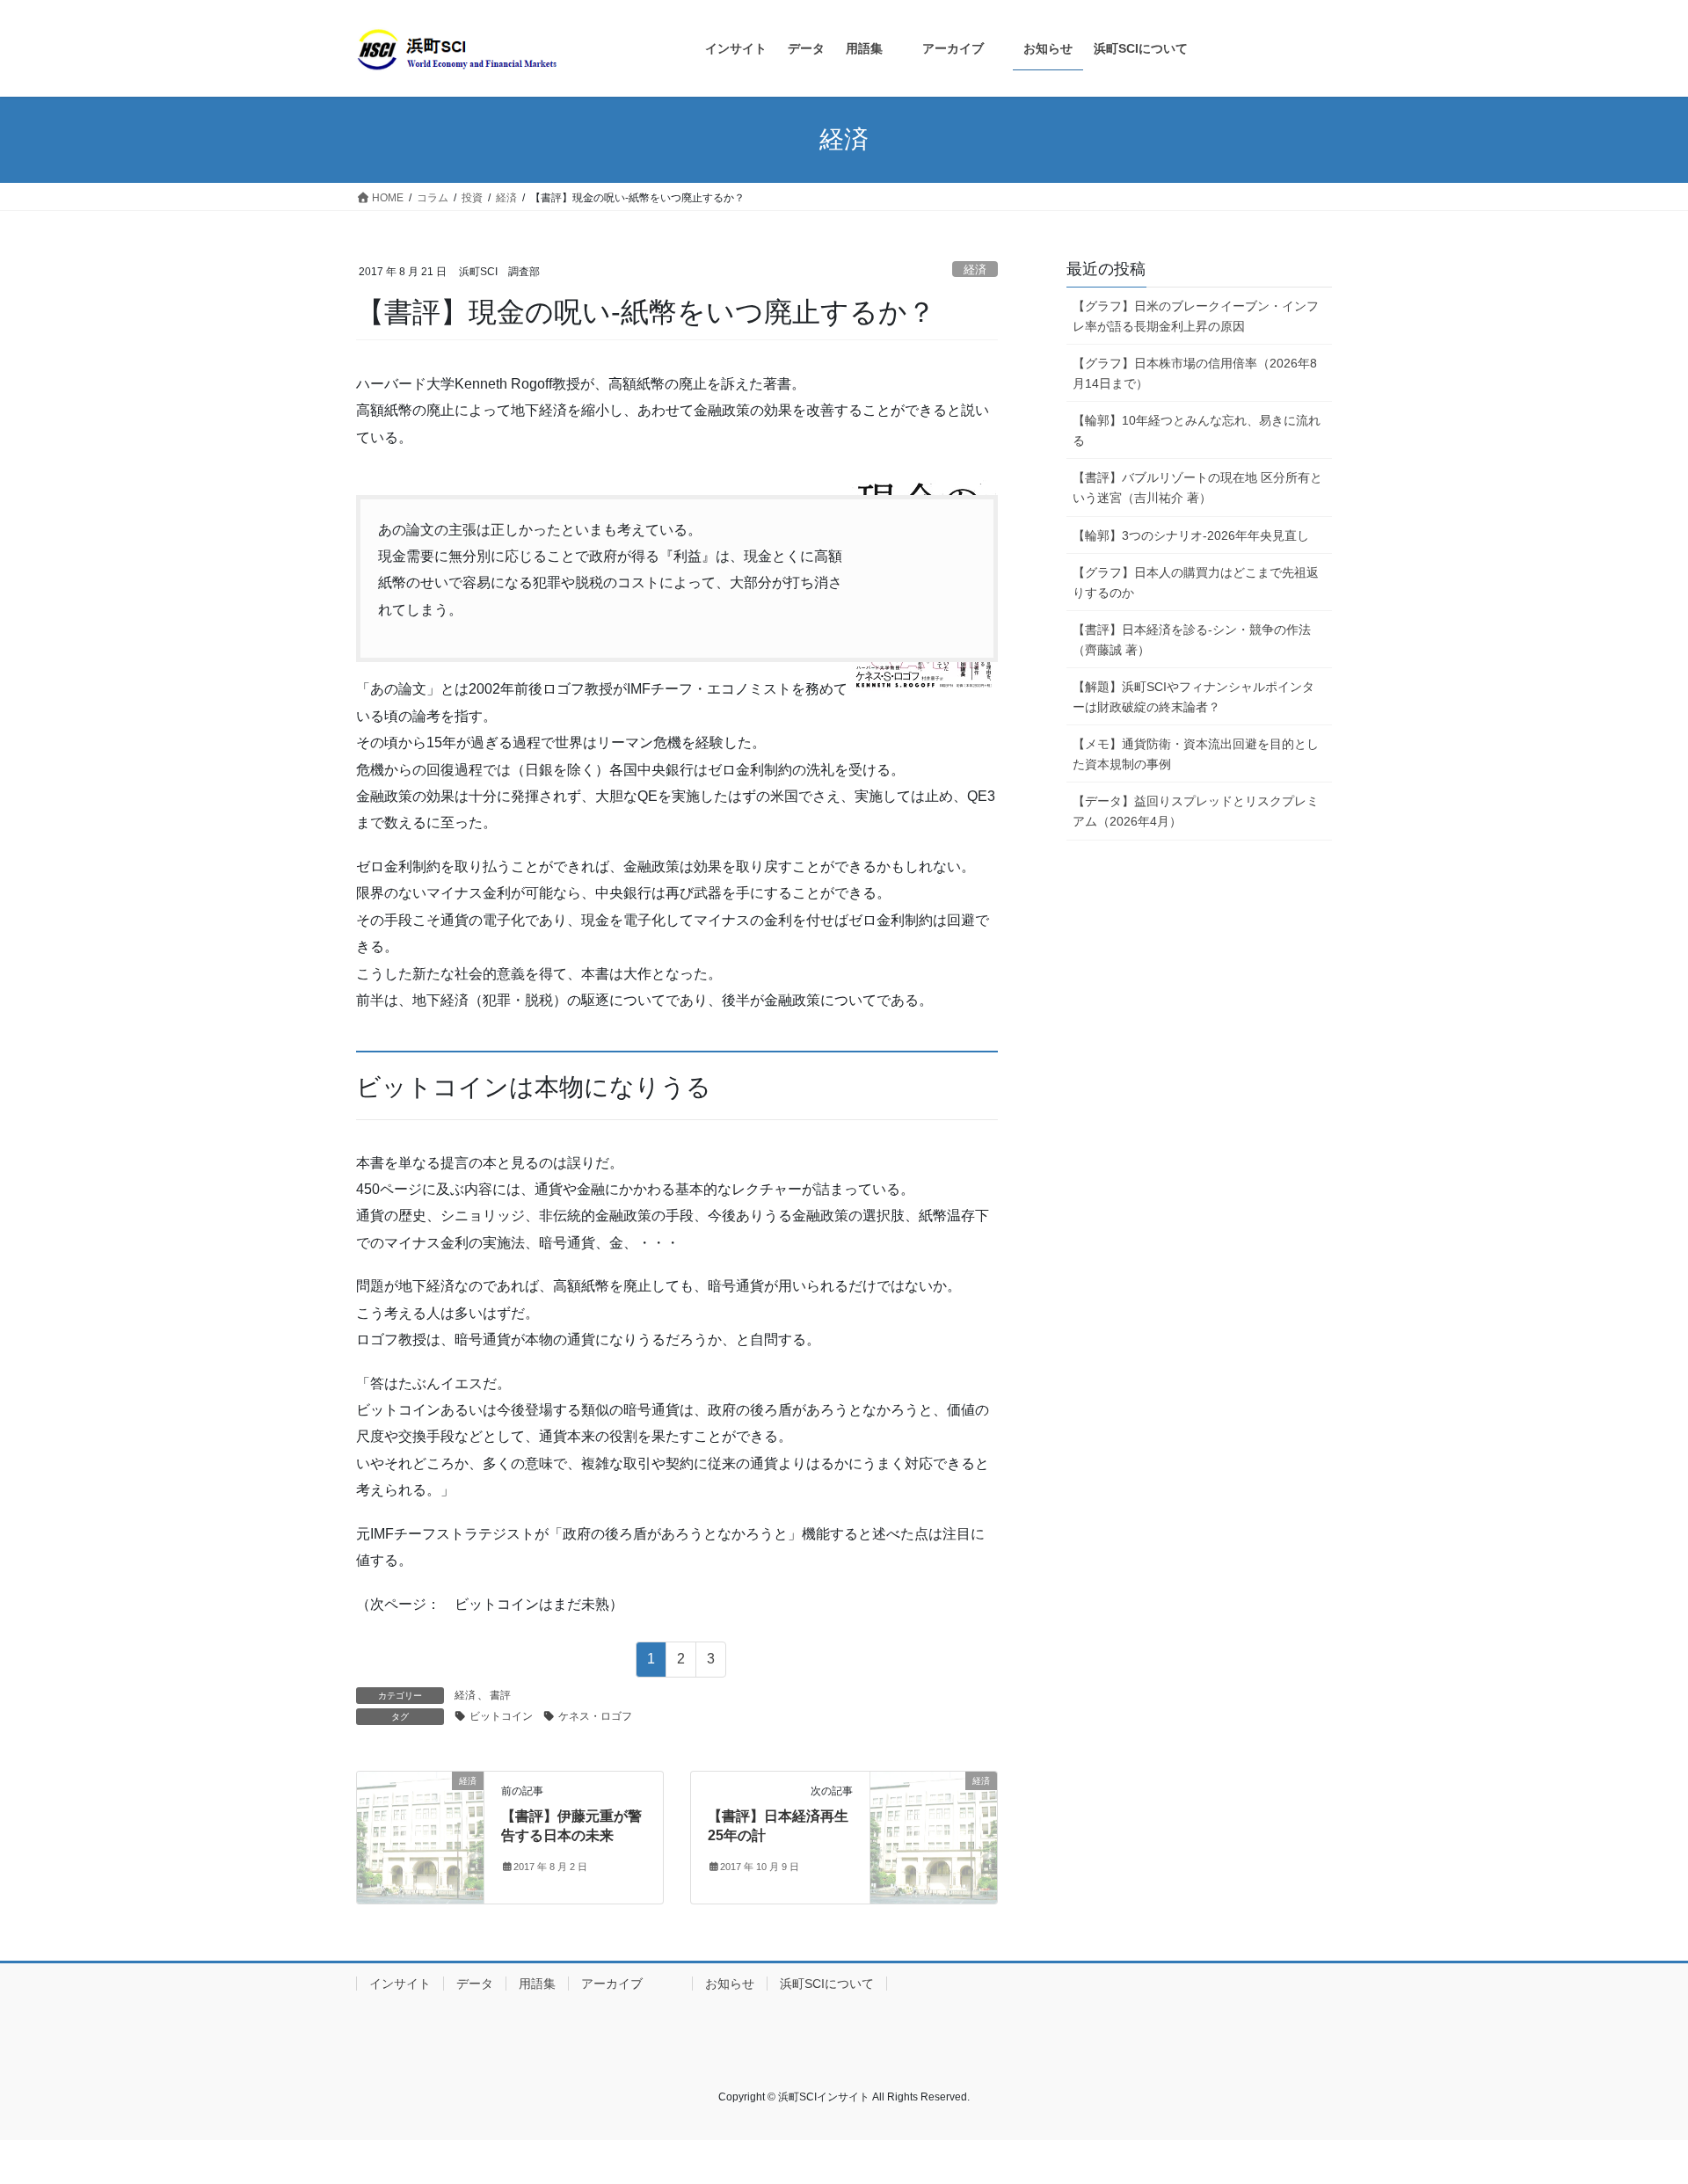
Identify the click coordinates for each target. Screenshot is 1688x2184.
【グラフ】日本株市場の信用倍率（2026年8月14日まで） (1195, 373)
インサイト (400, 1984)
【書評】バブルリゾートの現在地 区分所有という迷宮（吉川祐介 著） (1197, 488)
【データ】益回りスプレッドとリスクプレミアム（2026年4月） (1196, 811)
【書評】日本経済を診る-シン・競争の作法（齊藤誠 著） (1192, 640)
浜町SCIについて (827, 1984)
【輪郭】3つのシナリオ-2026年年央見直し (1191, 535)
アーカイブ (630, 1984)
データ (475, 1984)
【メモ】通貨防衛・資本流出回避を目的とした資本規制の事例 (1196, 754)
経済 (975, 269)
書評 (500, 1695)
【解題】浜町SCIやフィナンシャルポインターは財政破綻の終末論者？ (1193, 697)
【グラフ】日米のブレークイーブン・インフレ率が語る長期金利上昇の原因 (1196, 316)
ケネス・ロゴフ (595, 1716)
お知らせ (730, 1984)
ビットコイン (501, 1716)
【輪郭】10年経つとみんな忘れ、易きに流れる (1197, 430)
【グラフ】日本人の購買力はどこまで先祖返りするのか (1196, 582)
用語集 (537, 1984)
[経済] (420, 1836)
